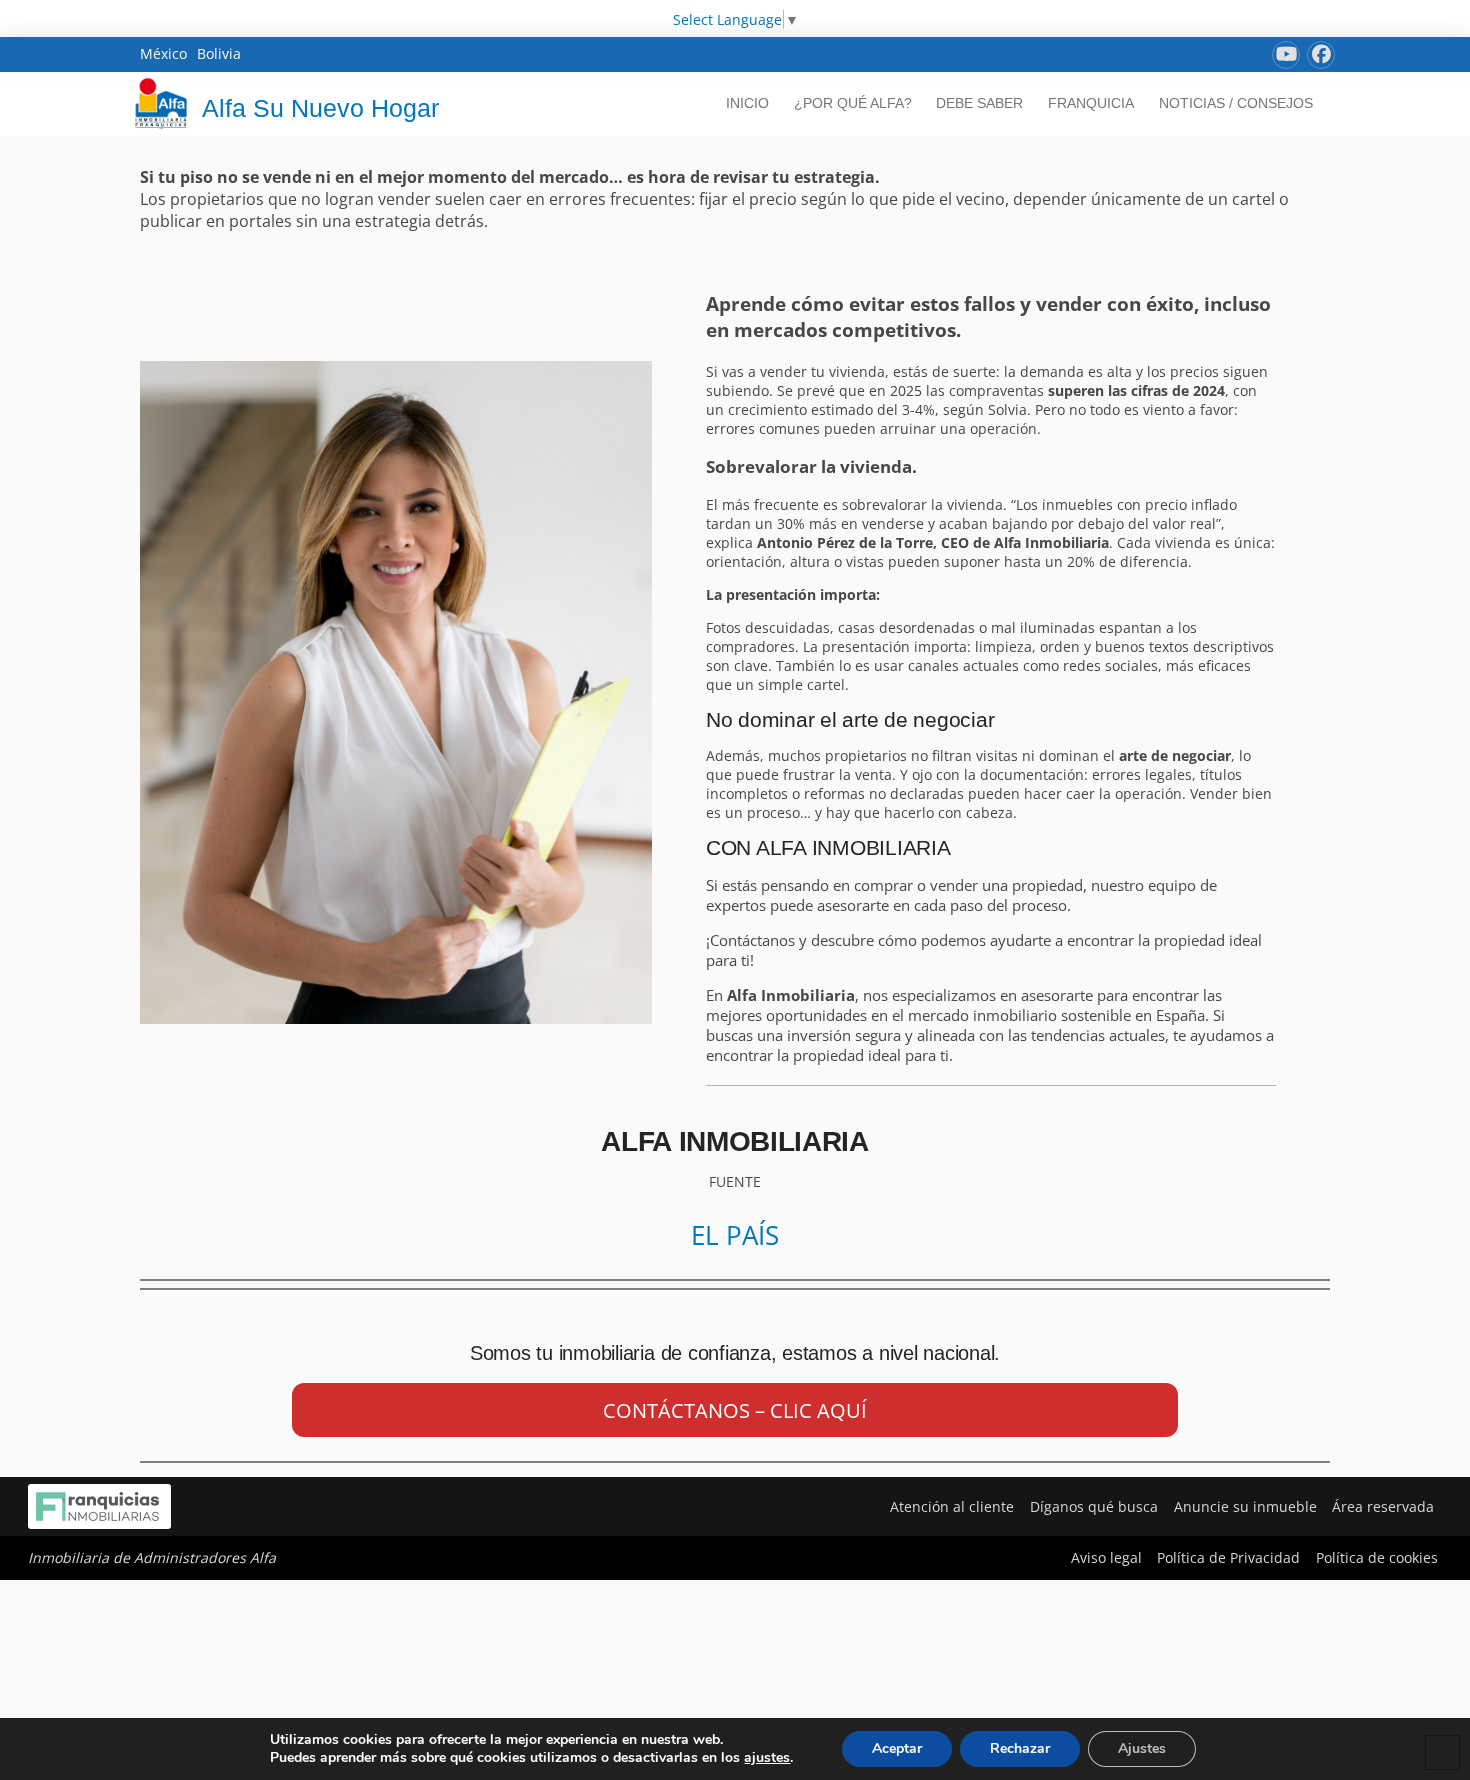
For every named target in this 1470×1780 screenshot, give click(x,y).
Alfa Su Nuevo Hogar (320, 108)
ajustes (767, 1758)
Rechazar (1020, 1748)
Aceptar (897, 1748)
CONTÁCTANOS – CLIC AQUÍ (735, 1410)
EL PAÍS (735, 1235)
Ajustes (1142, 1748)
